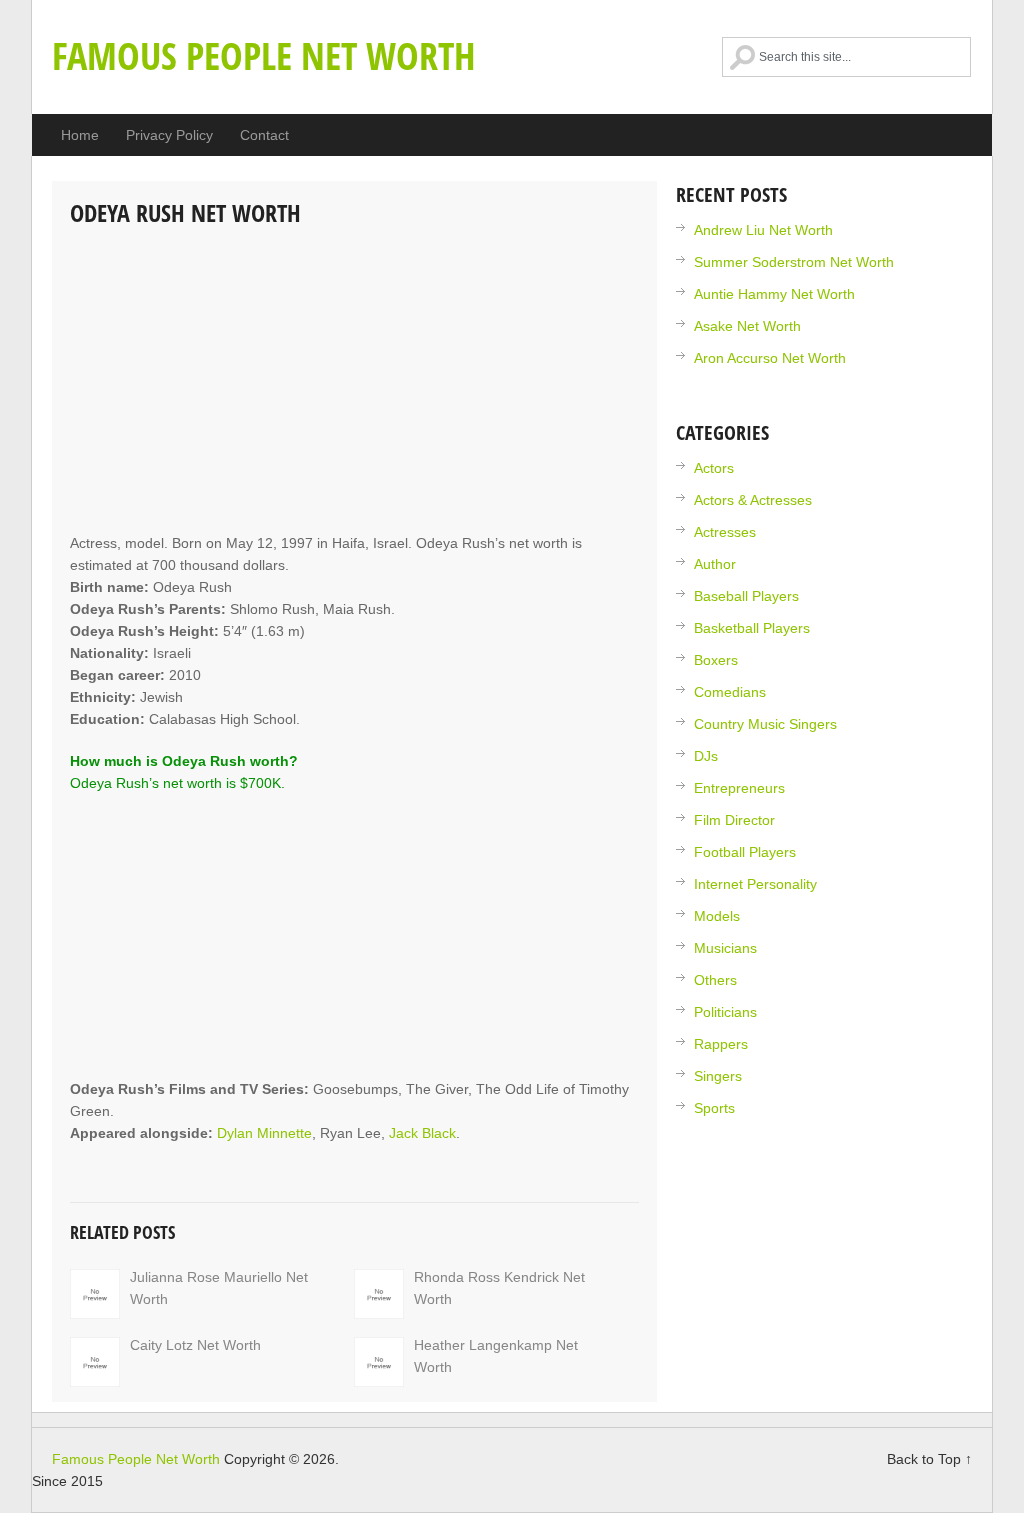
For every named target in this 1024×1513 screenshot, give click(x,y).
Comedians (730, 692)
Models (717, 916)
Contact (264, 135)
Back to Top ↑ (929, 1459)
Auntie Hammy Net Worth (774, 294)
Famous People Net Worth (264, 55)
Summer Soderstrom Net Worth (794, 262)
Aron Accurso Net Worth (770, 358)
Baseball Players (746, 596)
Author (715, 564)
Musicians (725, 948)
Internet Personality (755, 884)
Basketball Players (752, 628)
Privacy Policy (169, 135)
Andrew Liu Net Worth (763, 230)
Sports (714, 1108)
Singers (718, 1076)
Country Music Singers (765, 724)
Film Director (734, 820)
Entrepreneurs (739, 788)
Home (80, 135)
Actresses (725, 532)
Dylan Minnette (264, 1133)
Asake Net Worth (747, 326)
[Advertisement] (354, 382)
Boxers (716, 660)
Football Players (745, 852)
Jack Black (422, 1133)
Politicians (725, 1012)
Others (715, 980)
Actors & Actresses (753, 500)
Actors (714, 468)
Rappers (721, 1044)
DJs (706, 756)
